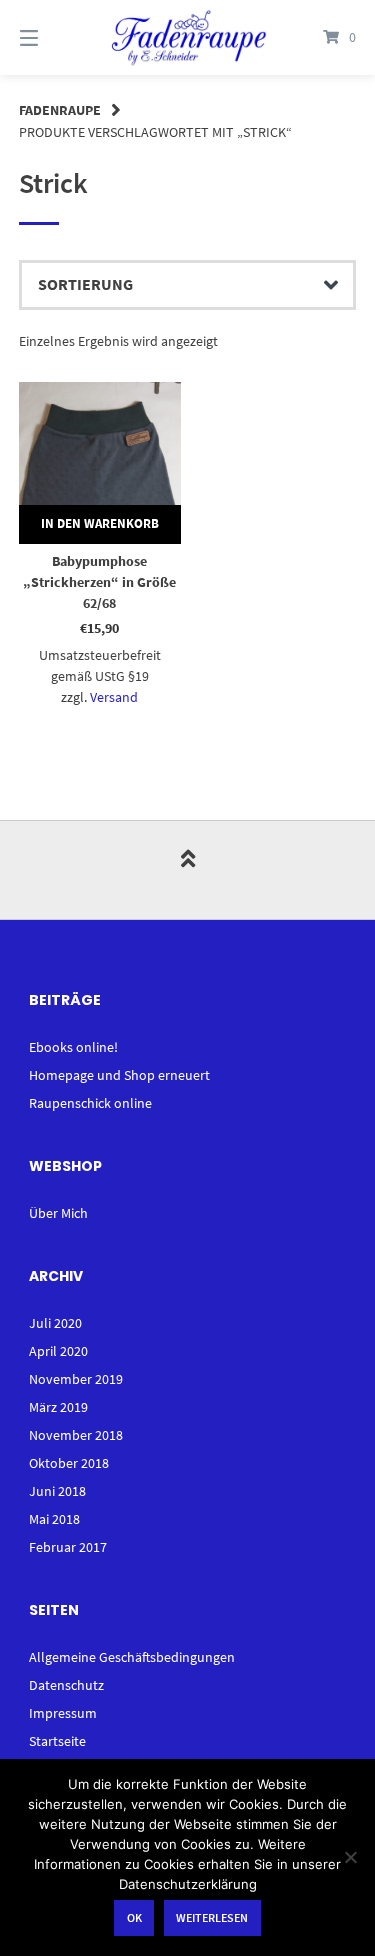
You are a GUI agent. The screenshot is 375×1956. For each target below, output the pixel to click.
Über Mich (58, 1213)
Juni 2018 (57, 1491)
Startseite (57, 1741)
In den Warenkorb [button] (100, 523)
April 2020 (58, 1351)
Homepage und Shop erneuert (119, 1075)
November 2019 (76, 1379)
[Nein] (350, 1857)
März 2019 (58, 1407)
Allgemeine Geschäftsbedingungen (132, 1657)
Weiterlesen (212, 1917)
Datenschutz (66, 1685)
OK (134, 1917)
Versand (114, 697)
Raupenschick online (90, 1103)
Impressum (63, 1713)
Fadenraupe (60, 110)
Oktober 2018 (69, 1463)
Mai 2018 (54, 1519)
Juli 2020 (55, 1323)
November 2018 (76, 1435)
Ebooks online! (73, 1047)
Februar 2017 (68, 1547)
